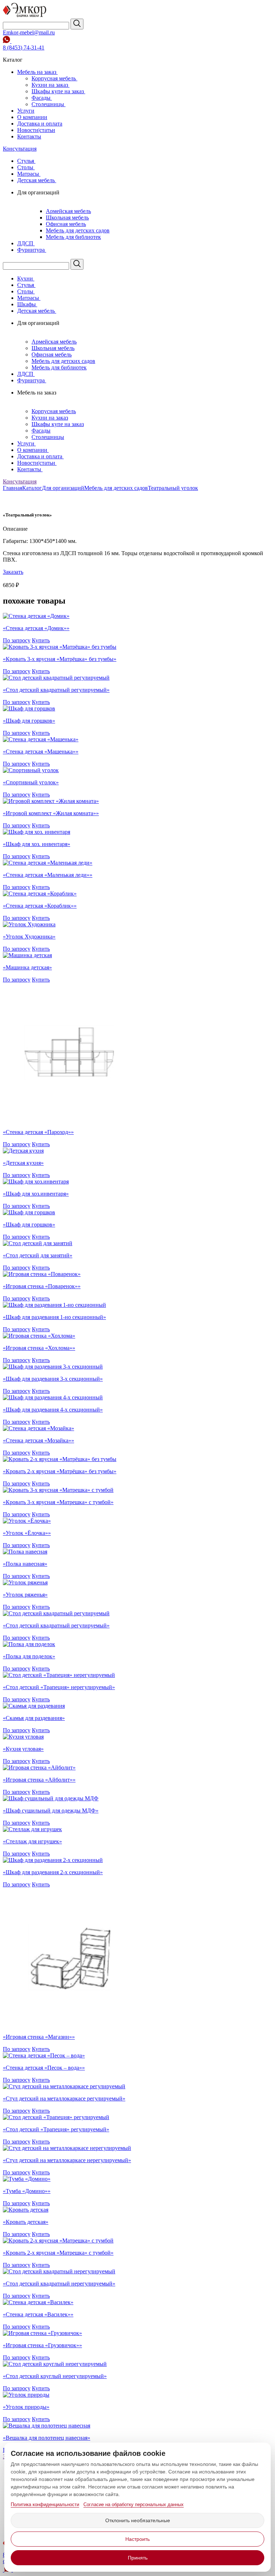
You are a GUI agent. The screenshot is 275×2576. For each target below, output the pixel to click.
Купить (41, 640)
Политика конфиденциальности (45, 2504)
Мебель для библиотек (73, 237)
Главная (13, 488)
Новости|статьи (36, 130)
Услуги (26, 111)
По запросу (17, 640)
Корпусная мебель (54, 78)
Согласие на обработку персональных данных (134, 2504)
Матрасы (29, 174)
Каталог (32, 488)
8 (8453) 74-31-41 (24, 48)
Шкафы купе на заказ (58, 91)
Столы (26, 167)
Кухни (26, 278)
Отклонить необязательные (138, 2520)
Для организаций (63, 488)
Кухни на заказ (50, 85)
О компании (32, 117)
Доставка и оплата (40, 124)
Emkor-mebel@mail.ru (29, 32)
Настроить (137, 2539)
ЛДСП (26, 243)
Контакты (29, 136)
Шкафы (27, 304)
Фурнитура (32, 250)
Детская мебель (37, 180)
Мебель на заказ (37, 72)
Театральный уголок (173, 488)
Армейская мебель (68, 211)
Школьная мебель (67, 218)
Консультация (20, 149)
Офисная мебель (66, 224)
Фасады (42, 98)
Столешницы (49, 104)
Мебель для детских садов (78, 230)
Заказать (13, 572)
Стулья (26, 161)
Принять (138, 2558)
